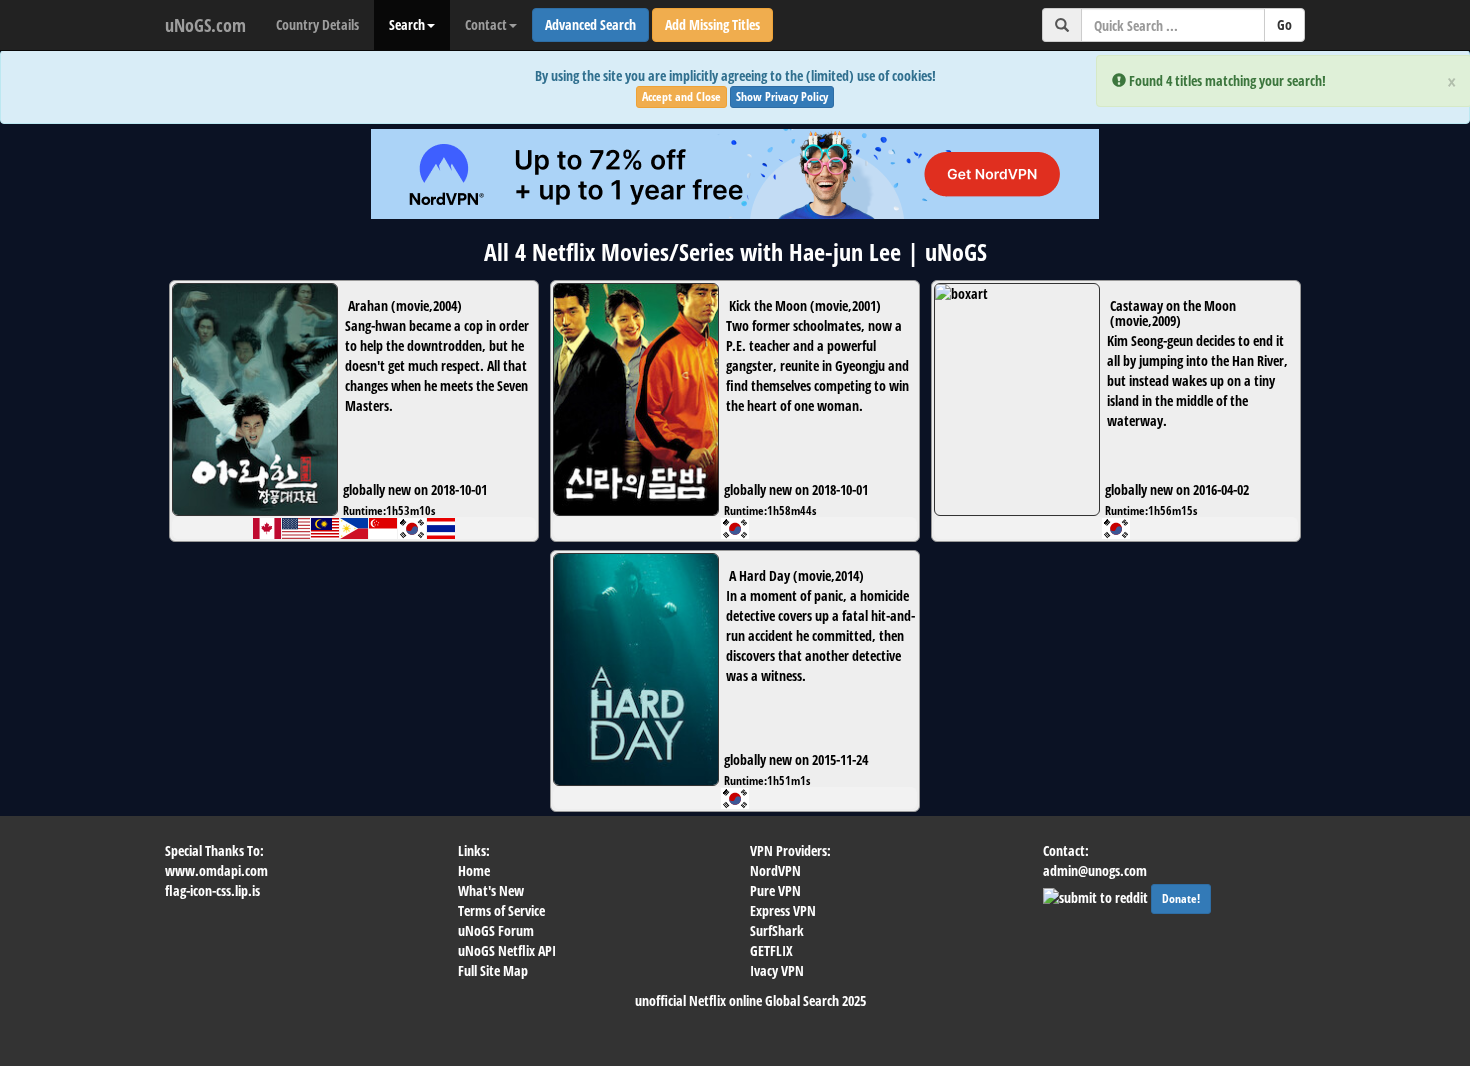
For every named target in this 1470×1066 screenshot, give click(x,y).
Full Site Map (493, 970)
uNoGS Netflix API (507, 950)
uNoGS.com (205, 25)
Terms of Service (501, 910)
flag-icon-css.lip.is (212, 890)
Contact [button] (486, 24)
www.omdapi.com (216, 870)
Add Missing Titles (712, 24)
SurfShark (777, 930)
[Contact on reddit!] (1097, 895)
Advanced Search (590, 24)
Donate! (1181, 898)
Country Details (317, 24)
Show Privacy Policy (782, 96)
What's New (491, 890)
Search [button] (407, 24)
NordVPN (775, 870)
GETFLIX (771, 950)
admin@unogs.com (1095, 870)
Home (474, 870)
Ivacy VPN (777, 970)
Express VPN (783, 910)
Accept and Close (681, 96)
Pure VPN (775, 890)
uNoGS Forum (496, 930)
